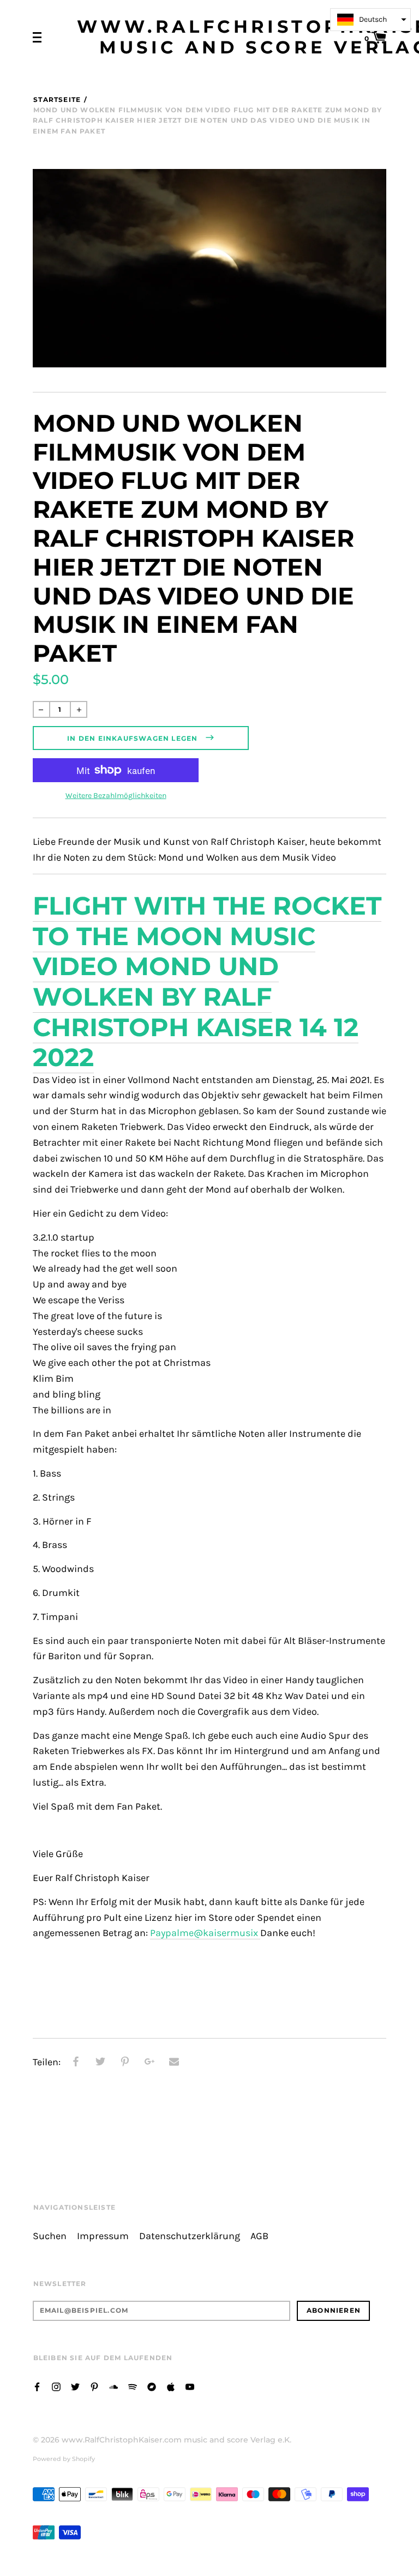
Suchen (50, 2236)
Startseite (57, 99)
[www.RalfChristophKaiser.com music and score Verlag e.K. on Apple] (171, 2386)
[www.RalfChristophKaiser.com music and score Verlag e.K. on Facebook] (37, 2386)
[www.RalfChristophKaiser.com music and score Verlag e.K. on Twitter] (75, 2386)
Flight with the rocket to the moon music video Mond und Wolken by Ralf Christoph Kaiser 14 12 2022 (207, 981)
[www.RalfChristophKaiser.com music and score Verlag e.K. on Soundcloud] (113, 2386)
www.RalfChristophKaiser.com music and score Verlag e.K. (176, 2440)
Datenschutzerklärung (190, 2236)
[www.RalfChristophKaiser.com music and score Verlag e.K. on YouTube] (190, 2386)
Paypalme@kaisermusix (205, 1933)
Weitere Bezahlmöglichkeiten (116, 796)
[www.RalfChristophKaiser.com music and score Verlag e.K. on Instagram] (56, 2386)
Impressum (103, 2236)
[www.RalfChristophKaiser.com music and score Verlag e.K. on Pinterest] (94, 2386)
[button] (370, 20)
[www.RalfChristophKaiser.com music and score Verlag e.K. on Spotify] (133, 2386)
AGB (259, 2236)
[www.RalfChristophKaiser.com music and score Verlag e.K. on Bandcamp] (152, 2386)
